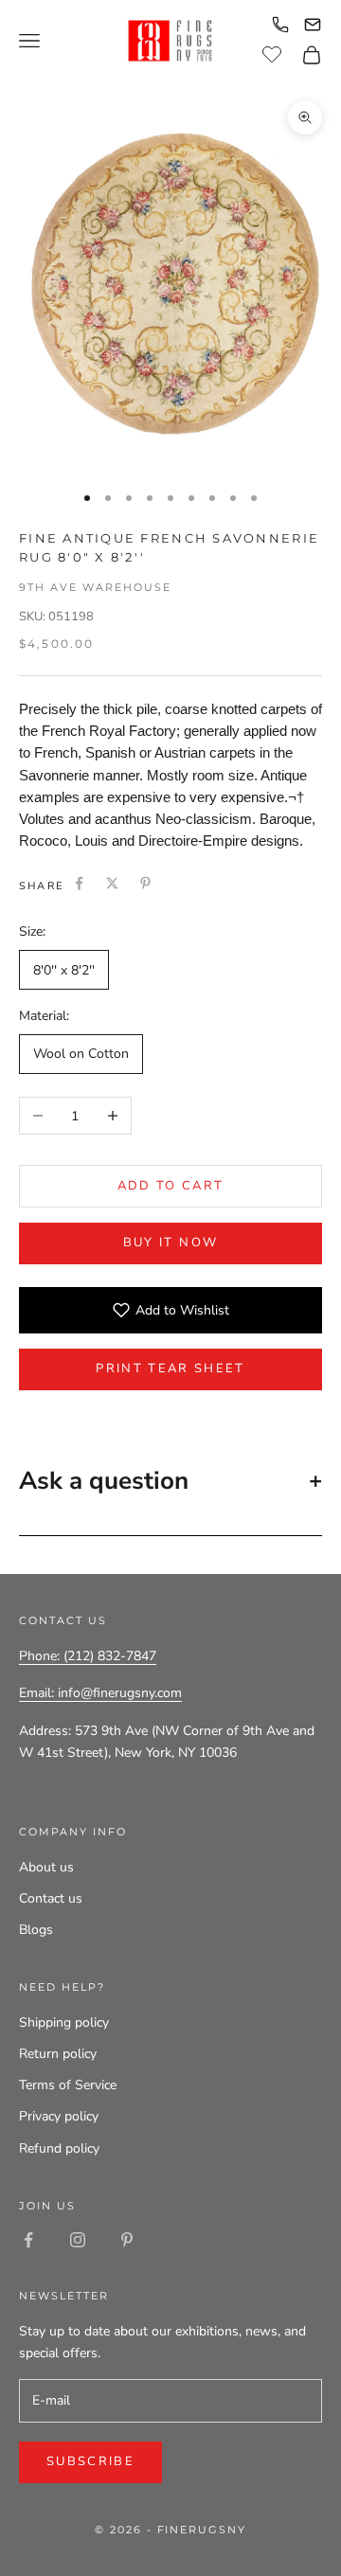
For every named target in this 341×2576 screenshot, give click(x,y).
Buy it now (170, 1243)
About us (46, 1867)
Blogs (36, 1930)
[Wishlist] (274, 52)
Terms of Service (68, 2085)
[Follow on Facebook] (28, 2240)
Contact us (51, 1898)
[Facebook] (79, 883)
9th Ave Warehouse (95, 587)
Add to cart (171, 1186)
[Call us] (280, 25)
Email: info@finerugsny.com (100, 1693)
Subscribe (90, 2461)
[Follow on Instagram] (78, 2240)
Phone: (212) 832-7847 (88, 1656)
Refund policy (59, 2148)
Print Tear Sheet (170, 1368)
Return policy (58, 2054)
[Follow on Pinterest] (127, 2240)
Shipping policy (64, 2022)
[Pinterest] (145, 883)
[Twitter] (112, 883)
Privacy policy (59, 2116)
